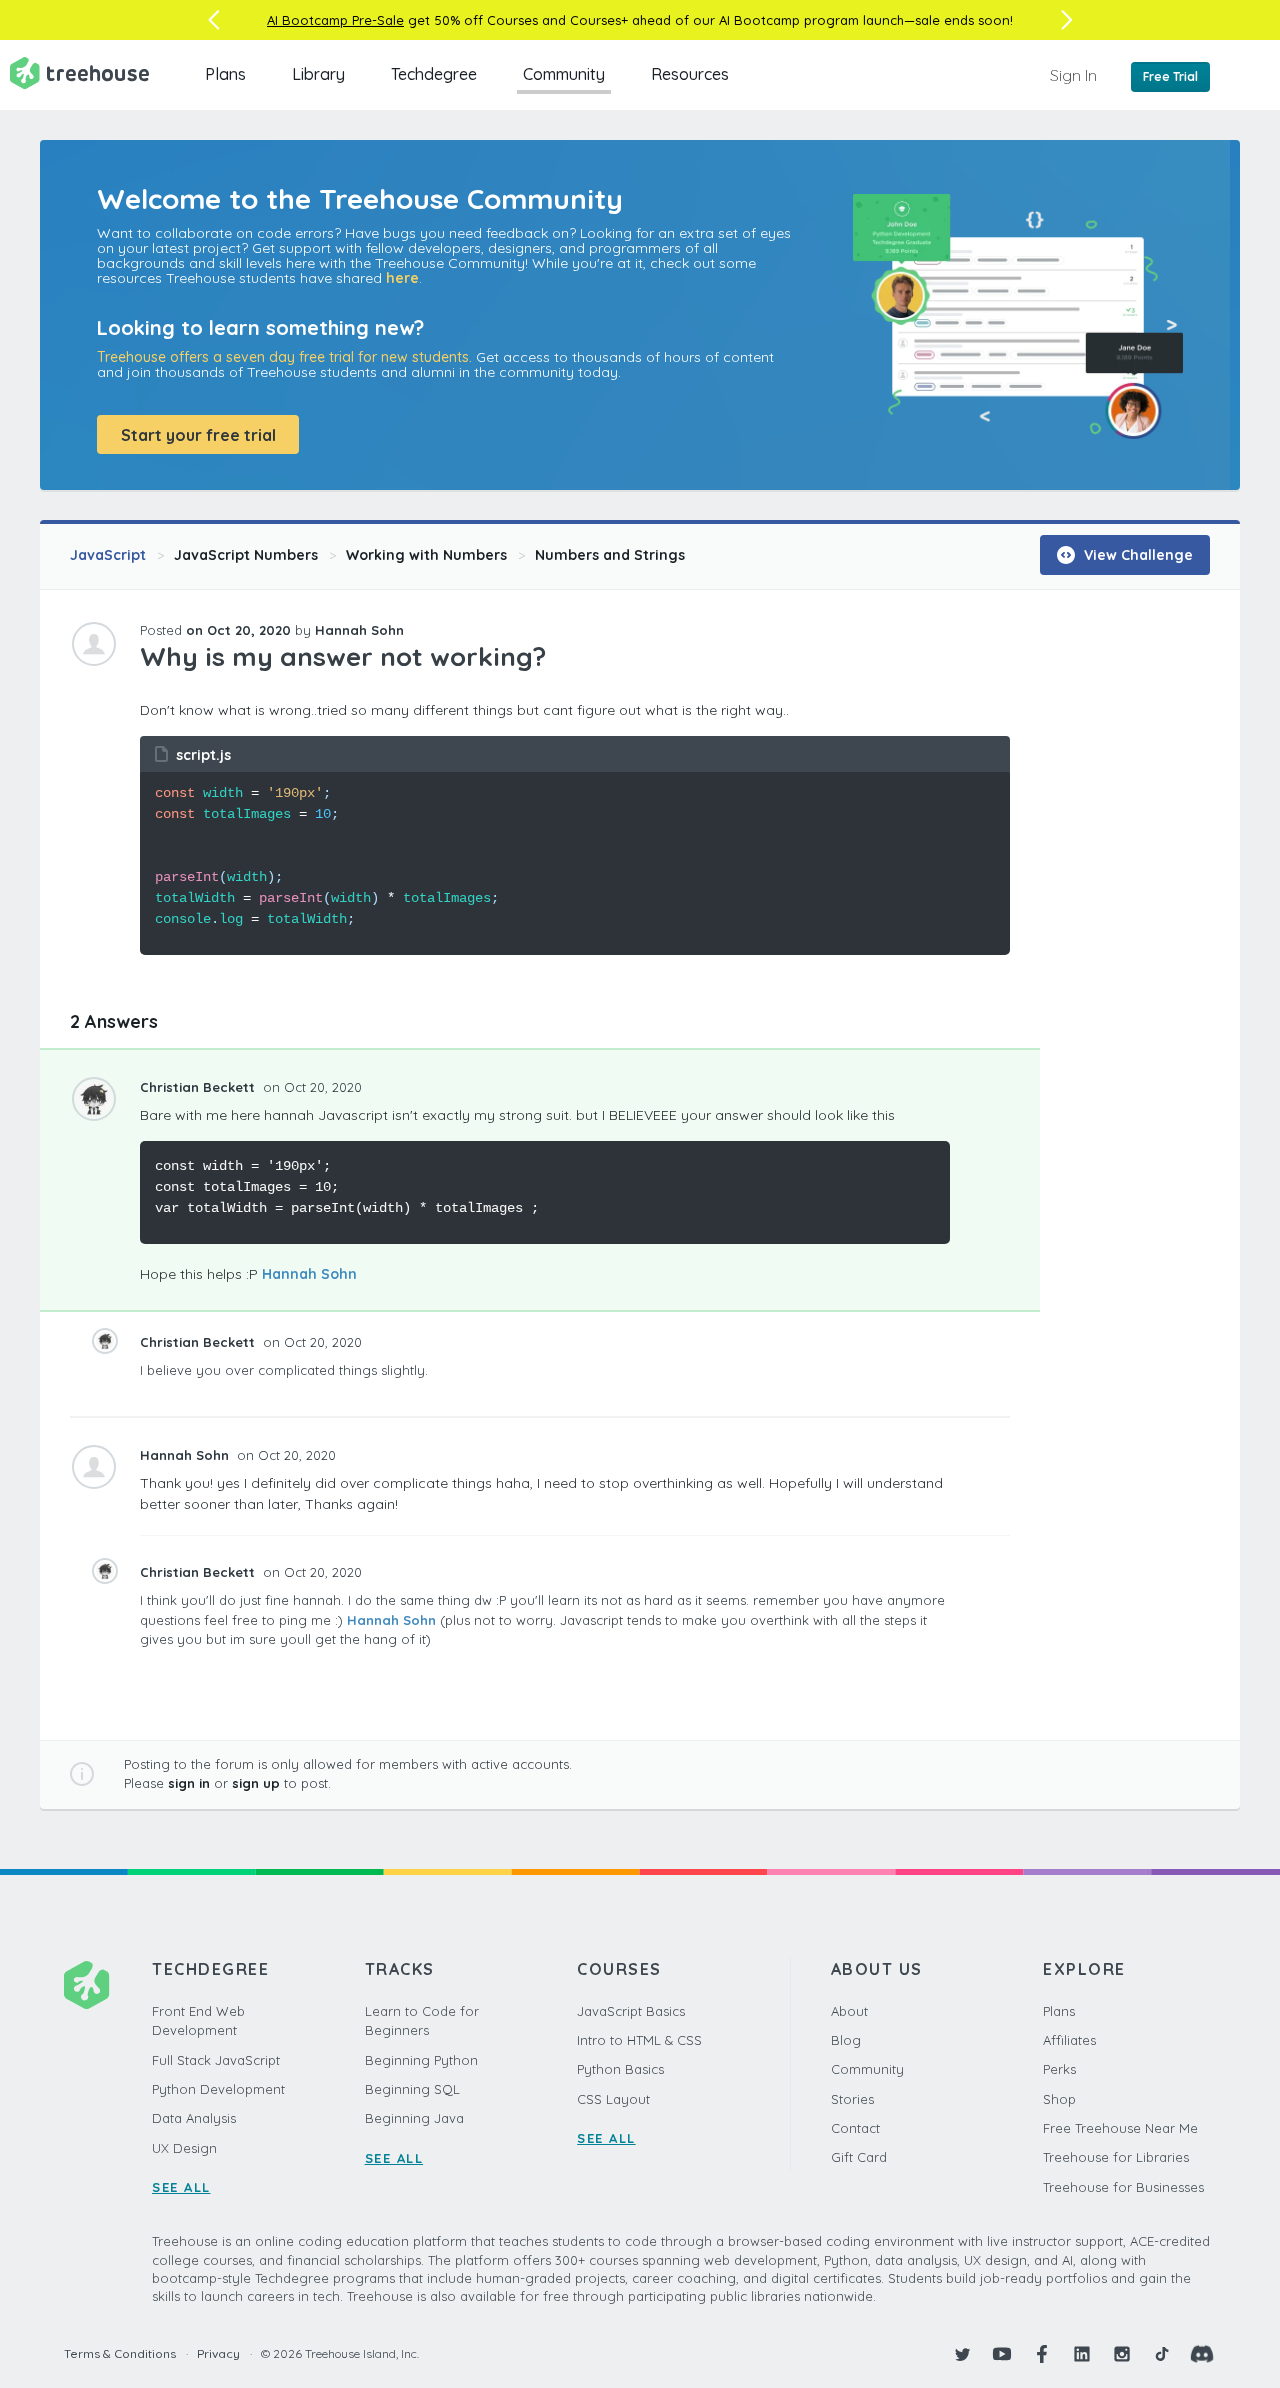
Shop (1059, 2099)
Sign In (1073, 75)
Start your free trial (198, 435)
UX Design (184, 2148)
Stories (852, 2099)
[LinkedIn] (1082, 2354)
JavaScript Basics (631, 2011)
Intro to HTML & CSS (639, 2040)
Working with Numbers (426, 555)
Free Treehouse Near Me (1120, 2128)
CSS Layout (613, 2099)
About (849, 2011)
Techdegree (434, 74)
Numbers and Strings (610, 555)
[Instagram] (1122, 2354)
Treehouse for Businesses (1123, 2187)
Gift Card (859, 2157)
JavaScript (108, 555)
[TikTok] (1162, 2354)
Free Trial (1170, 76)
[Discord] (1202, 2354)
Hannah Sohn (309, 1274)
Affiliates (1069, 2040)
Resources (690, 74)
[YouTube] (1002, 2354)
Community (564, 74)
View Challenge (1136, 555)
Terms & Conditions (120, 2353)
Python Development (218, 2089)
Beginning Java (414, 2118)
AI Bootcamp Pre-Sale (335, 20)
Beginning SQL (412, 2089)
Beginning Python (421, 2060)
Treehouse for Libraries (1116, 2157)
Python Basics (620, 2069)
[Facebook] (1042, 2354)
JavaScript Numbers (246, 555)
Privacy (218, 2353)
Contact (855, 2128)
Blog (846, 2040)
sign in (189, 1783)
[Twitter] (962, 2354)
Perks (1059, 2069)
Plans (225, 74)
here (402, 278)
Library (318, 74)
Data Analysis (194, 2118)
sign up (256, 1783)
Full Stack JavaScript (216, 2060)
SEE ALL (181, 2187)
